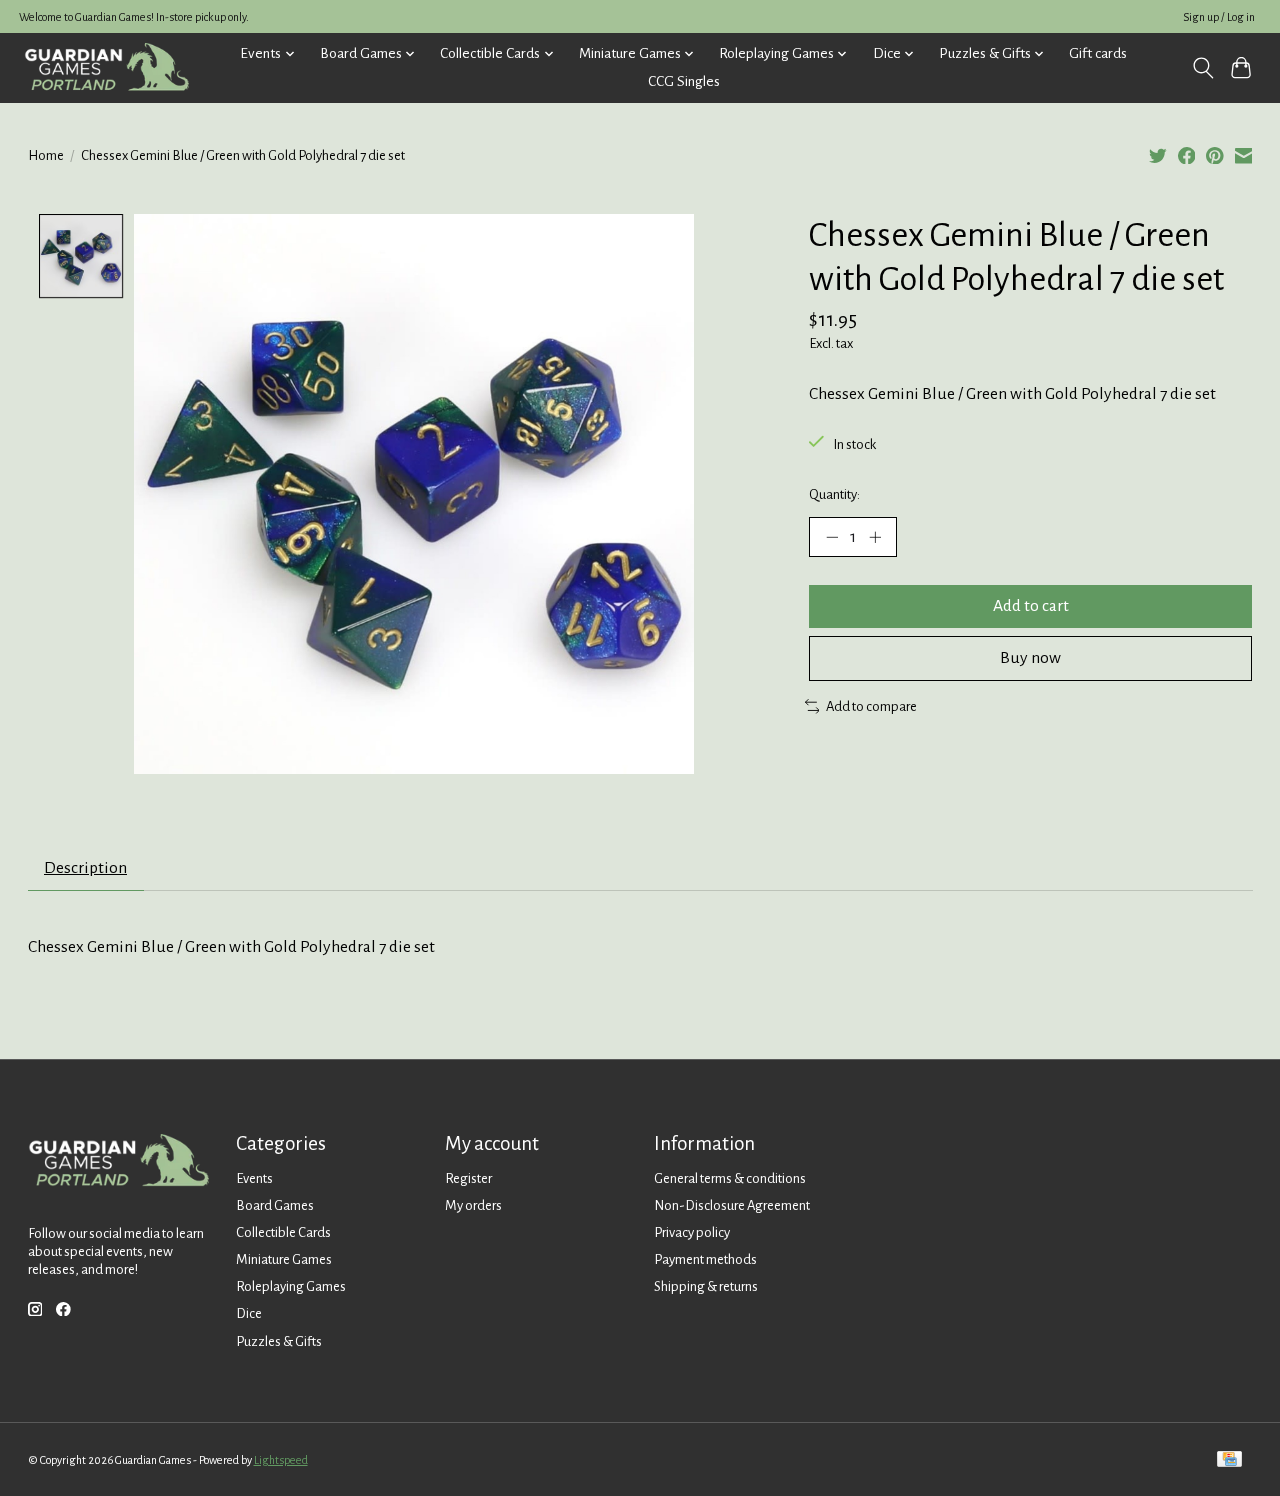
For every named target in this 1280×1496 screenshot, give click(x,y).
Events (254, 1178)
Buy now (1030, 658)
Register (468, 1178)
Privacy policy (692, 1232)
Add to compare (871, 706)
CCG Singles (684, 81)
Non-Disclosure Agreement (732, 1205)
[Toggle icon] (1202, 68)
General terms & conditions (730, 1178)
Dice (249, 1313)
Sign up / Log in (1219, 17)
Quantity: (834, 494)
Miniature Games (284, 1259)
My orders (473, 1205)
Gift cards (1098, 53)
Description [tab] (85, 868)
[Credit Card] (1229, 1460)
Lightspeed (281, 1460)
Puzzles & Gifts (279, 1341)
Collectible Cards (283, 1232)
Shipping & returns (706, 1286)
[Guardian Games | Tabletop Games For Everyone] (106, 67)
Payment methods (705, 1259)
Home (46, 155)
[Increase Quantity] (875, 537)
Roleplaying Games (291, 1286)
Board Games (275, 1205)
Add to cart (1031, 606)
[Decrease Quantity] (832, 537)
